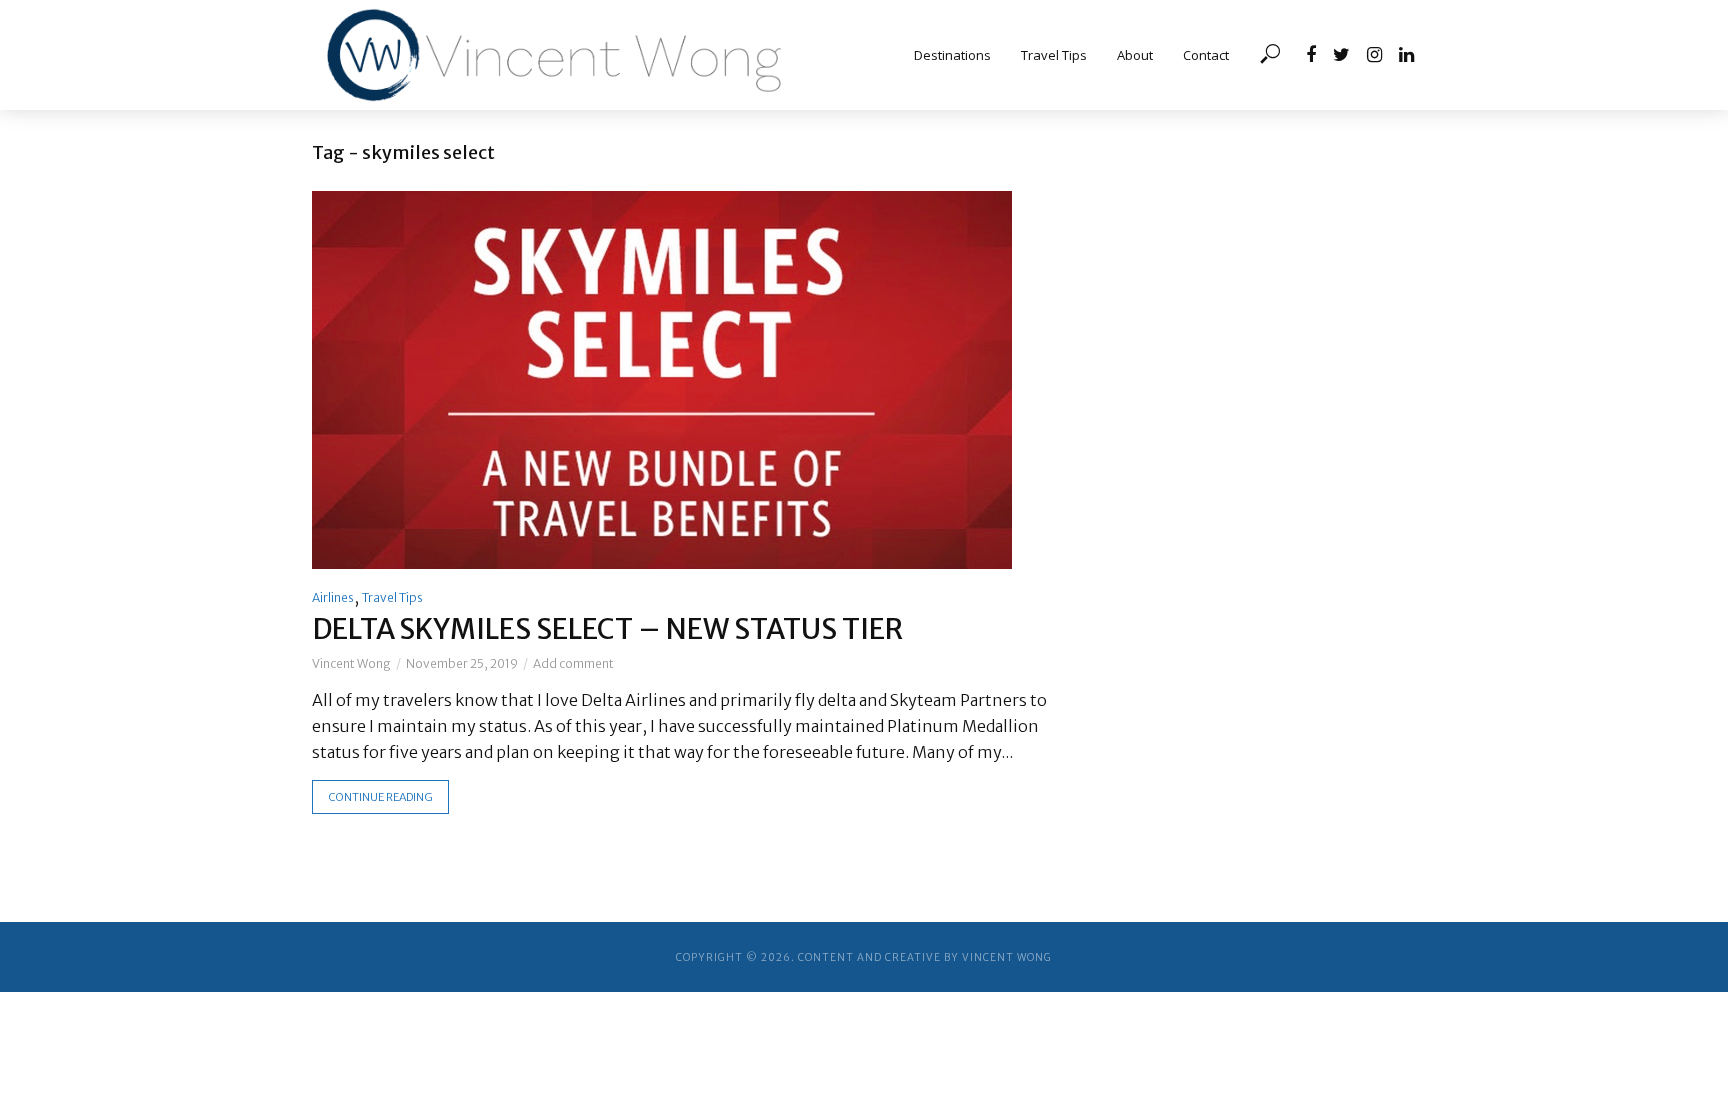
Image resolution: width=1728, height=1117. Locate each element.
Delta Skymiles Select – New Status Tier (607, 629)
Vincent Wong (351, 663)
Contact (1206, 55)
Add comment (573, 663)
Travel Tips (1054, 55)
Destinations (952, 55)
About (1135, 55)
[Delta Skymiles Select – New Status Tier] (696, 380)
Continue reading (380, 797)
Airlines (333, 597)
